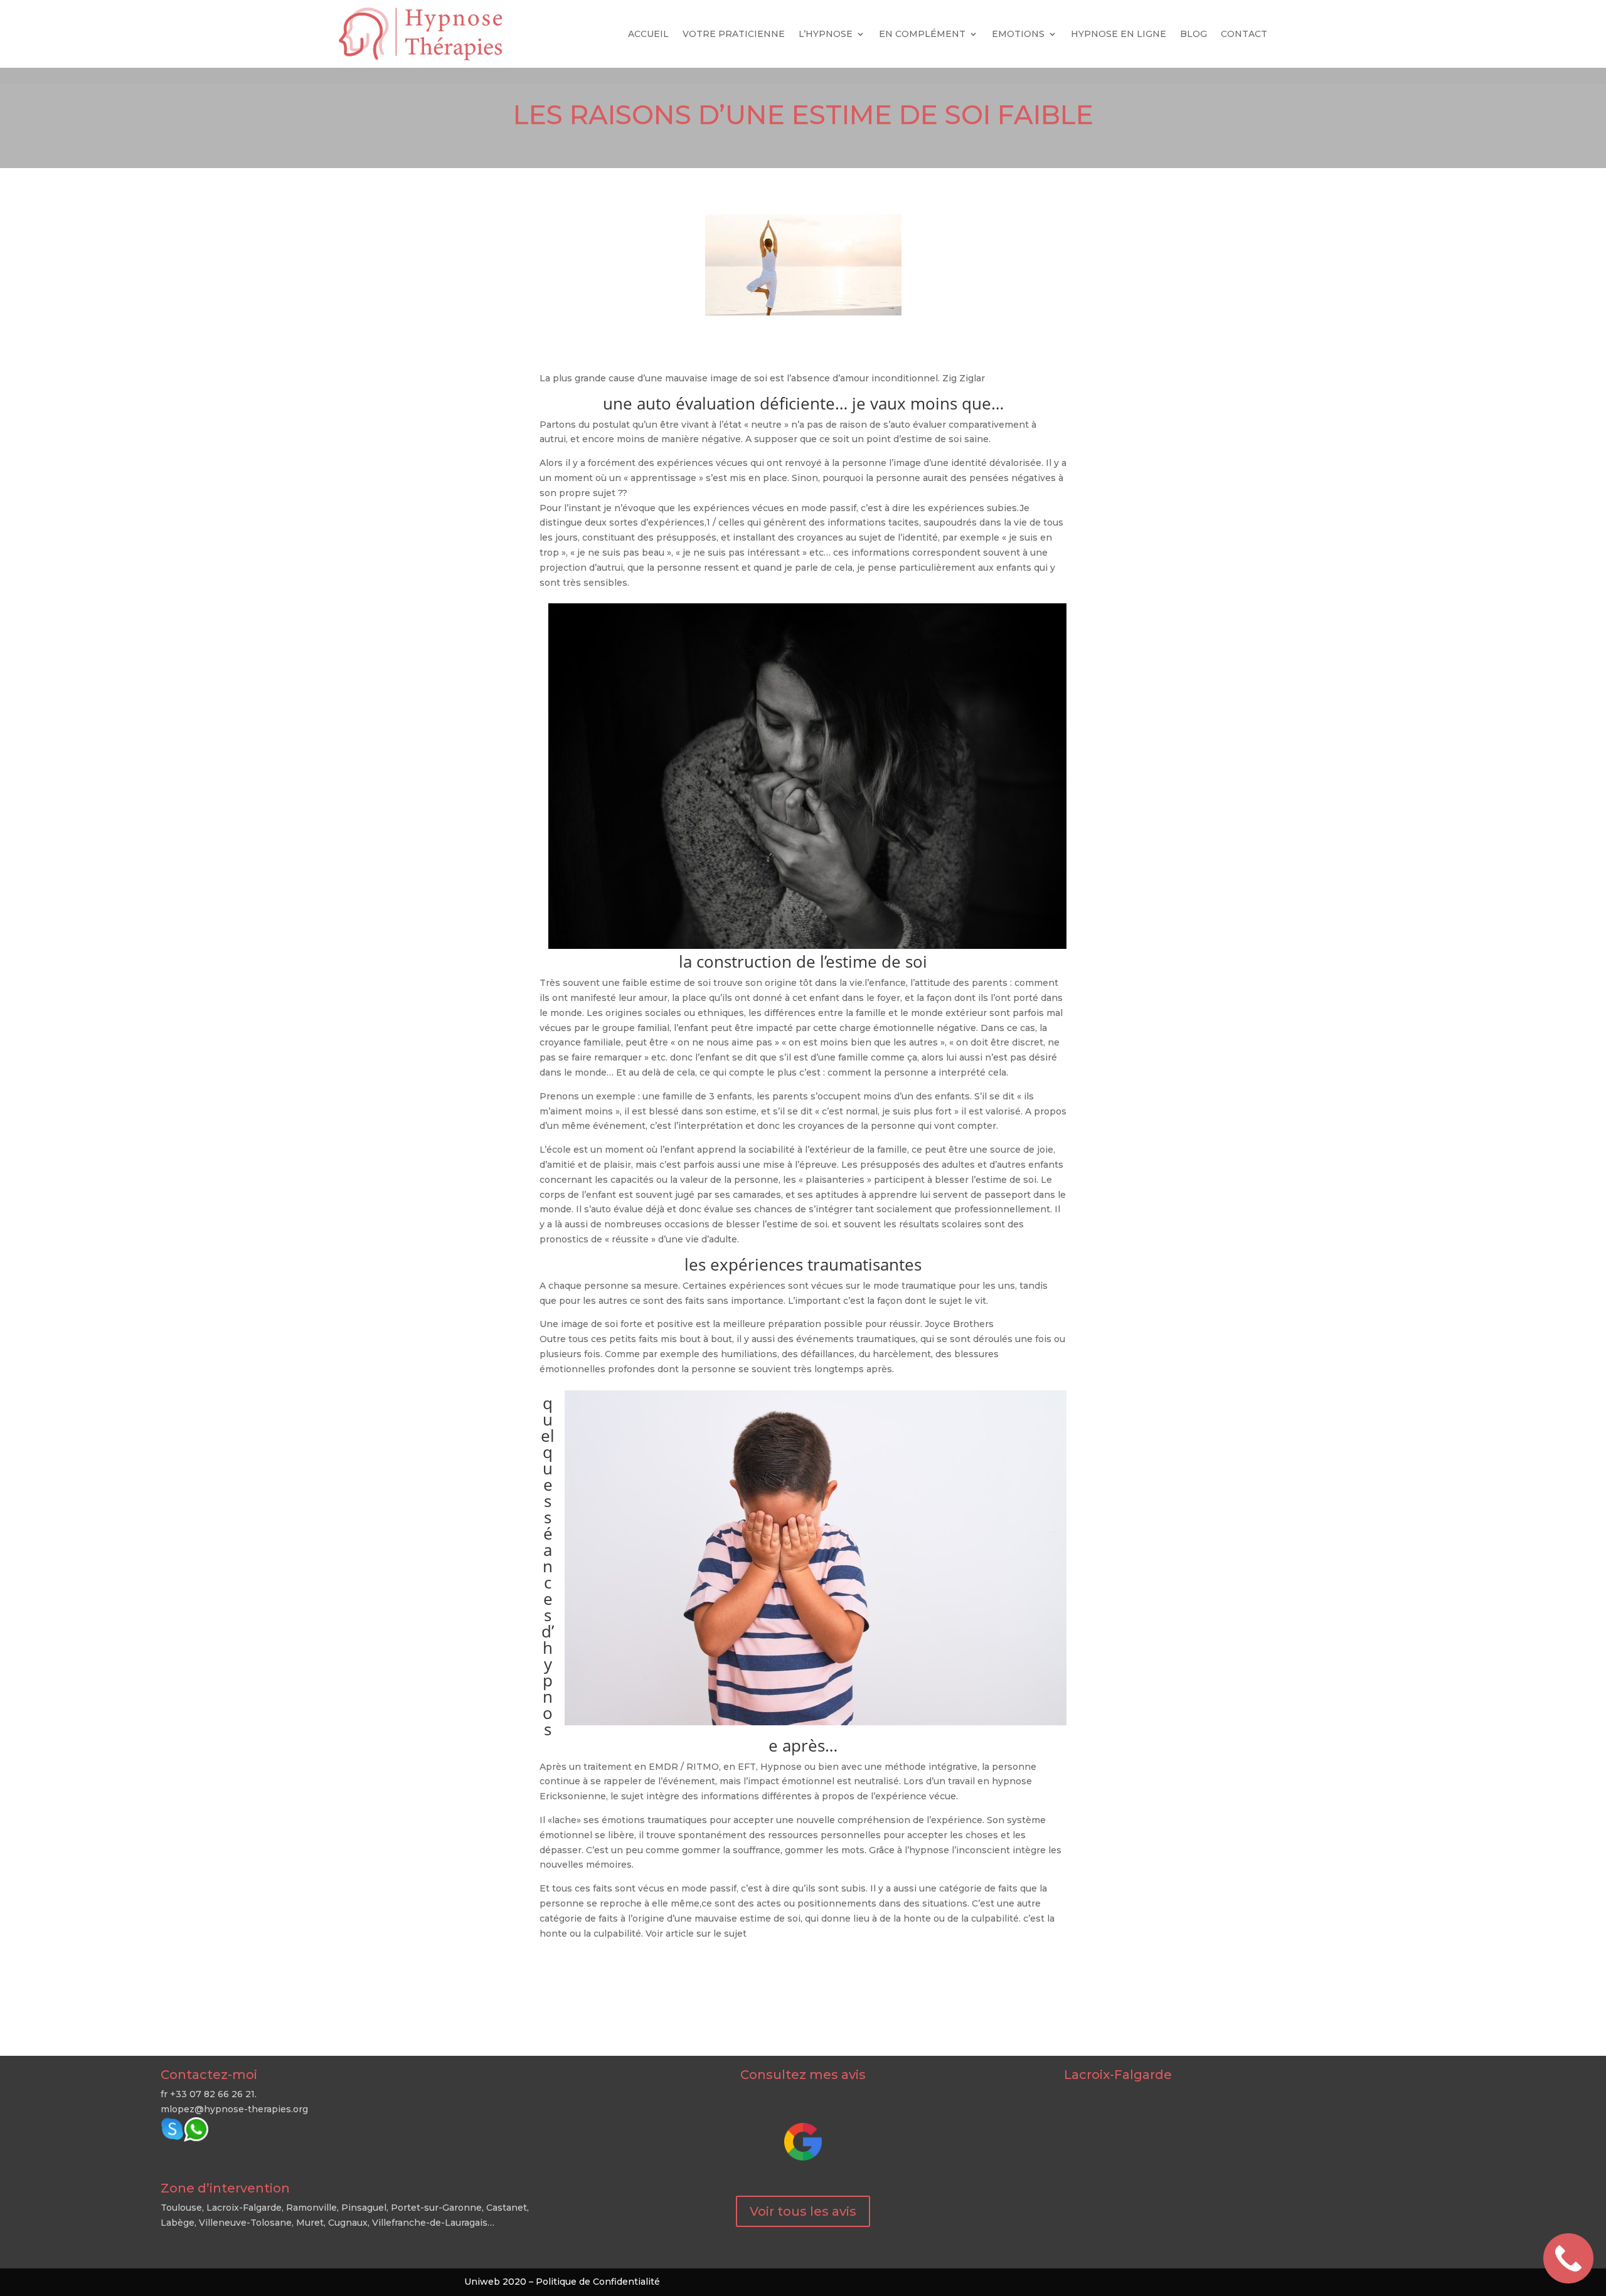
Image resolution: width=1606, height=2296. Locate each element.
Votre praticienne (734, 34)
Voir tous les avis (803, 2211)
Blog (1194, 34)
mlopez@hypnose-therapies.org (234, 2109)
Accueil (648, 34)
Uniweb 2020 (495, 2282)
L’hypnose (826, 34)
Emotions (1018, 34)
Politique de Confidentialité (598, 2282)
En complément (922, 34)
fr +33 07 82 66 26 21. (209, 2094)
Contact (1244, 34)
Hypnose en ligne (1119, 34)
